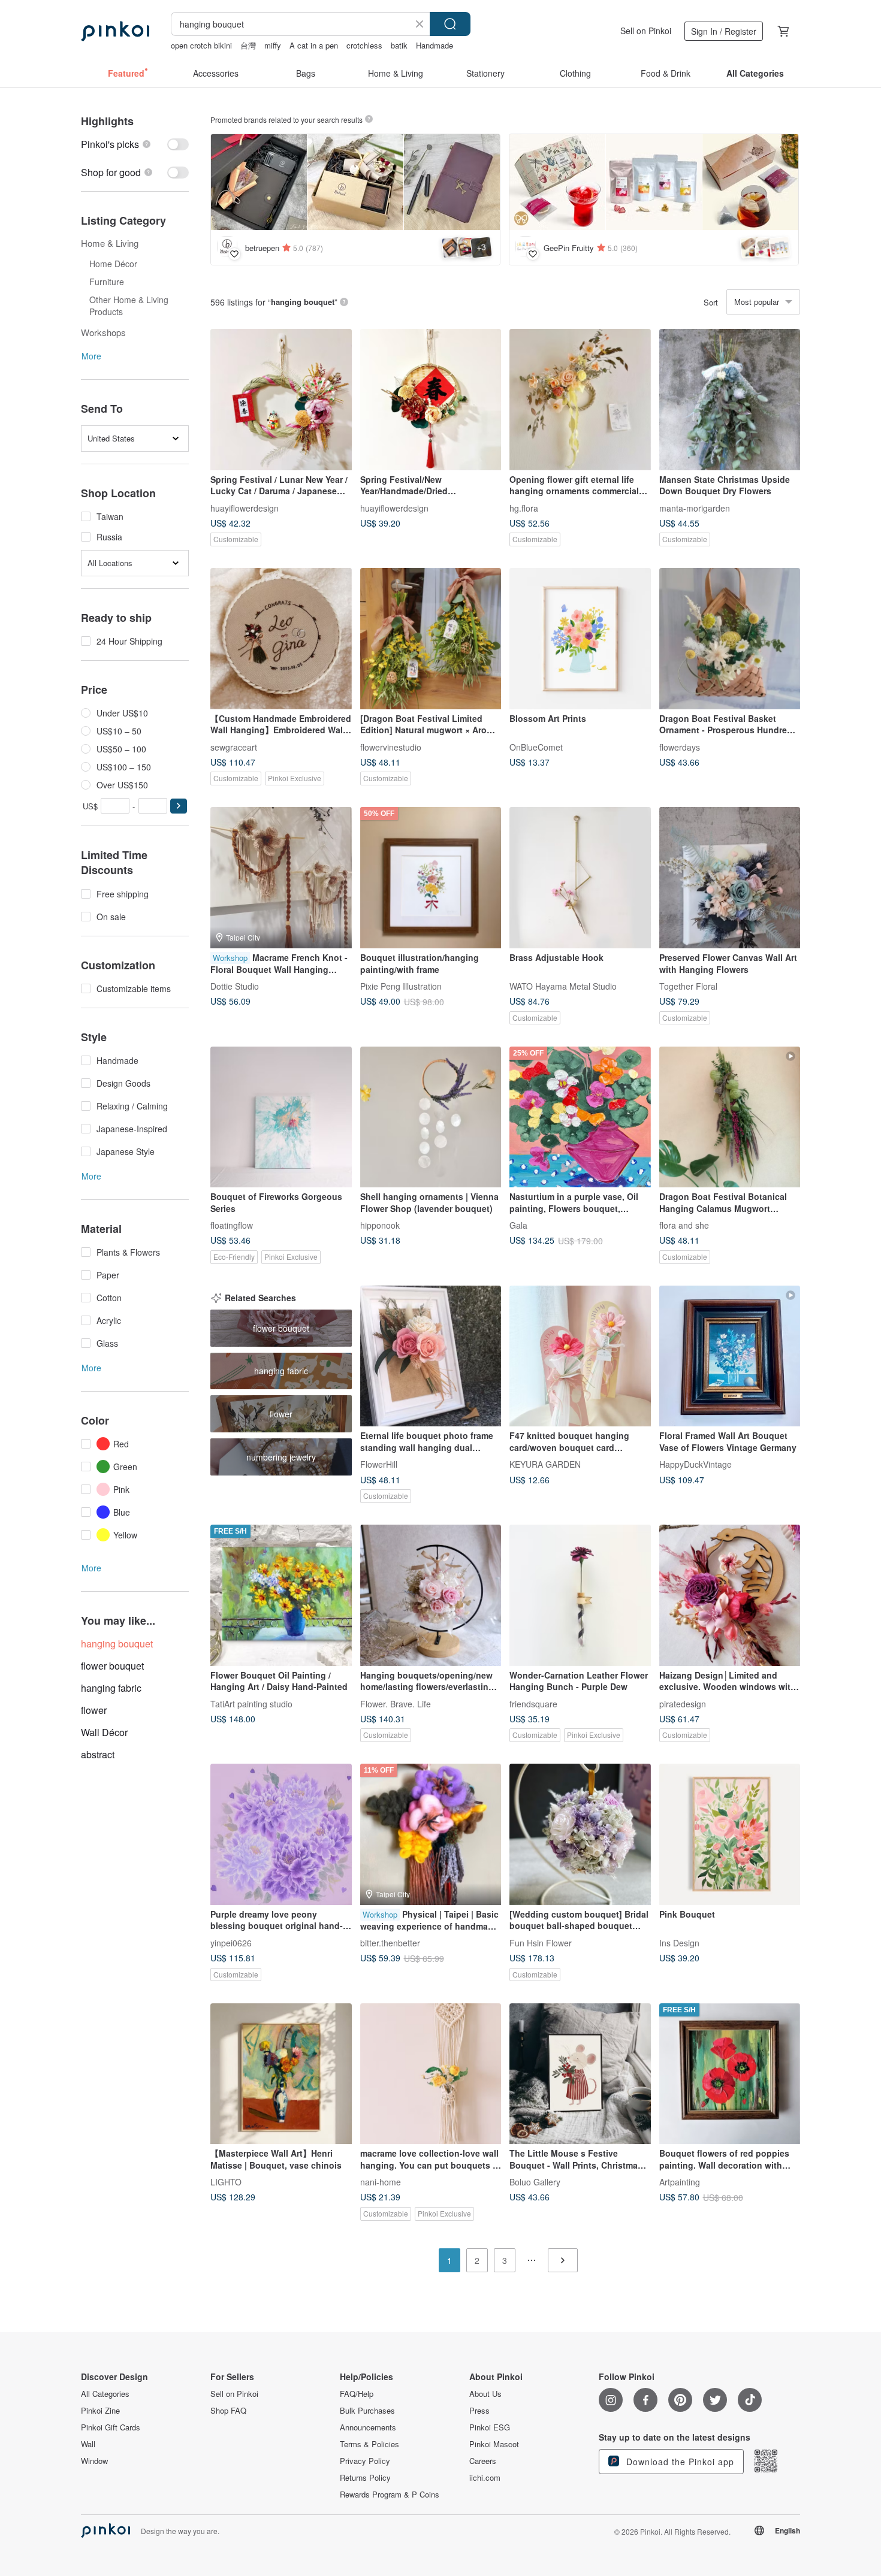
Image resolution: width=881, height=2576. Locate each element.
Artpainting (680, 2182)
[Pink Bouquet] (730, 1834)
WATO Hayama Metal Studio (563, 985)
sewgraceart (234, 746)
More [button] (91, 356)
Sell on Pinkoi (646, 31)
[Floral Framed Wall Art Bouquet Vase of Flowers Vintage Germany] (730, 1356)
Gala (518, 1225)
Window (94, 2461)
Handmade (435, 45)
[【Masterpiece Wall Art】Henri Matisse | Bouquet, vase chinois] (281, 2074)
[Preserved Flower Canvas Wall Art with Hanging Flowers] (730, 878)
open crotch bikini (201, 45)
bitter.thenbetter (390, 1942)
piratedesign (683, 1703)
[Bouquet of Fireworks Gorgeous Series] (281, 1117)
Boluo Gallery (535, 2182)
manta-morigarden (695, 507)
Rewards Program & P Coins (390, 2495)
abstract (98, 1754)
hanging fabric (111, 1688)
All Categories (105, 2394)
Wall (88, 2444)
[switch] (135, 144)
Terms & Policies (369, 2444)
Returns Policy (365, 2478)
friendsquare (533, 1703)
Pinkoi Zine (100, 2411)
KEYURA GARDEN (545, 1464)
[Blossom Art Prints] (580, 639)
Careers (483, 2461)
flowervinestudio (391, 746)
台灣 (248, 45)
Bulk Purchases (367, 2411)
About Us (485, 2394)
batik (399, 45)
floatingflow (232, 1225)
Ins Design (679, 1942)
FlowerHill (379, 1464)
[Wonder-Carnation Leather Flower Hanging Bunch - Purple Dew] (580, 1595)
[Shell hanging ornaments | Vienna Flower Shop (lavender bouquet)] (431, 1117)
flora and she (684, 1225)
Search (450, 24)
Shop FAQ (228, 2411)
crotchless (364, 45)
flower (94, 1710)
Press (479, 2411)
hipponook (380, 1225)
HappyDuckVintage (696, 1464)
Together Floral (688, 985)
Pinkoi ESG (490, 2427)
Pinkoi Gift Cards (111, 2427)
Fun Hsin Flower (541, 1942)
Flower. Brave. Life (396, 1703)
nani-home (381, 2182)
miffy (273, 45)
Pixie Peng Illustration (401, 985)
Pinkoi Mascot (494, 2444)
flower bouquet (112, 1666)
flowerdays (680, 746)
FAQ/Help (357, 2394)
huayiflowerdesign (245, 507)
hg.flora (524, 507)
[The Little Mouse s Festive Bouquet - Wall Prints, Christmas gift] (580, 2074)
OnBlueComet (536, 746)
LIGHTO (226, 2182)
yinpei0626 (231, 1942)
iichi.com (485, 2478)
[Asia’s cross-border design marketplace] (115, 31)
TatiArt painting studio (251, 1703)
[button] (179, 806)
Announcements (368, 2427)
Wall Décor (104, 1732)
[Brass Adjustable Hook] (580, 878)
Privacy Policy (365, 2461)
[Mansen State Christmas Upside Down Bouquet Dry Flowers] (730, 400)
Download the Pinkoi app (679, 2462)
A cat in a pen (314, 45)
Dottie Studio (235, 985)
